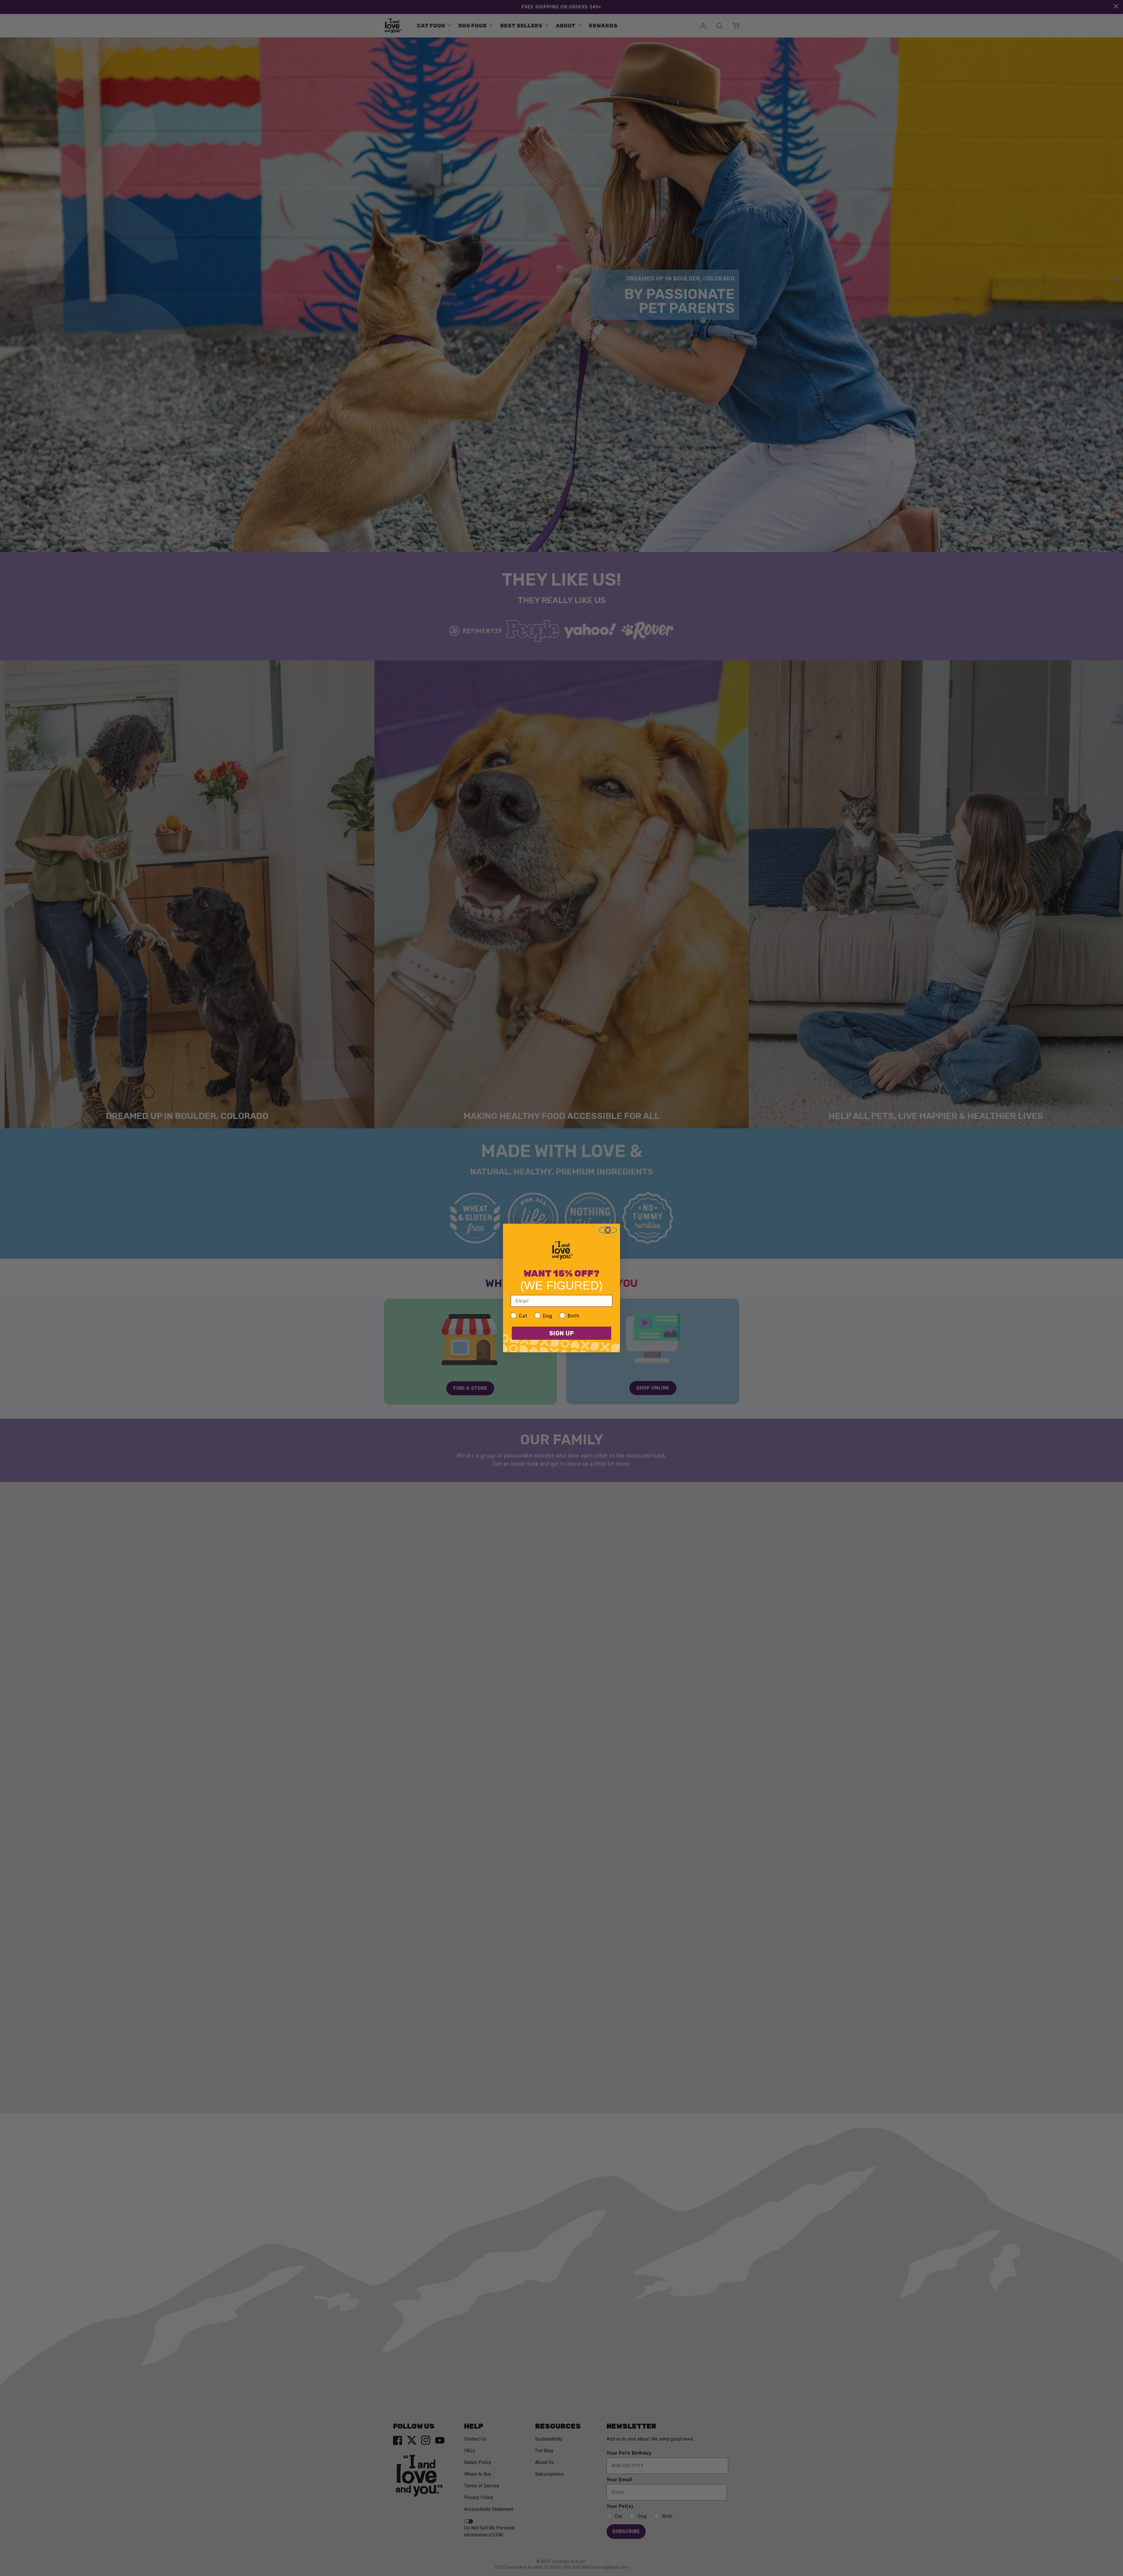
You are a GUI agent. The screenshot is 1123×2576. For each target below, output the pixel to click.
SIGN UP (562, 1333)
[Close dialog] (608, 1230)
